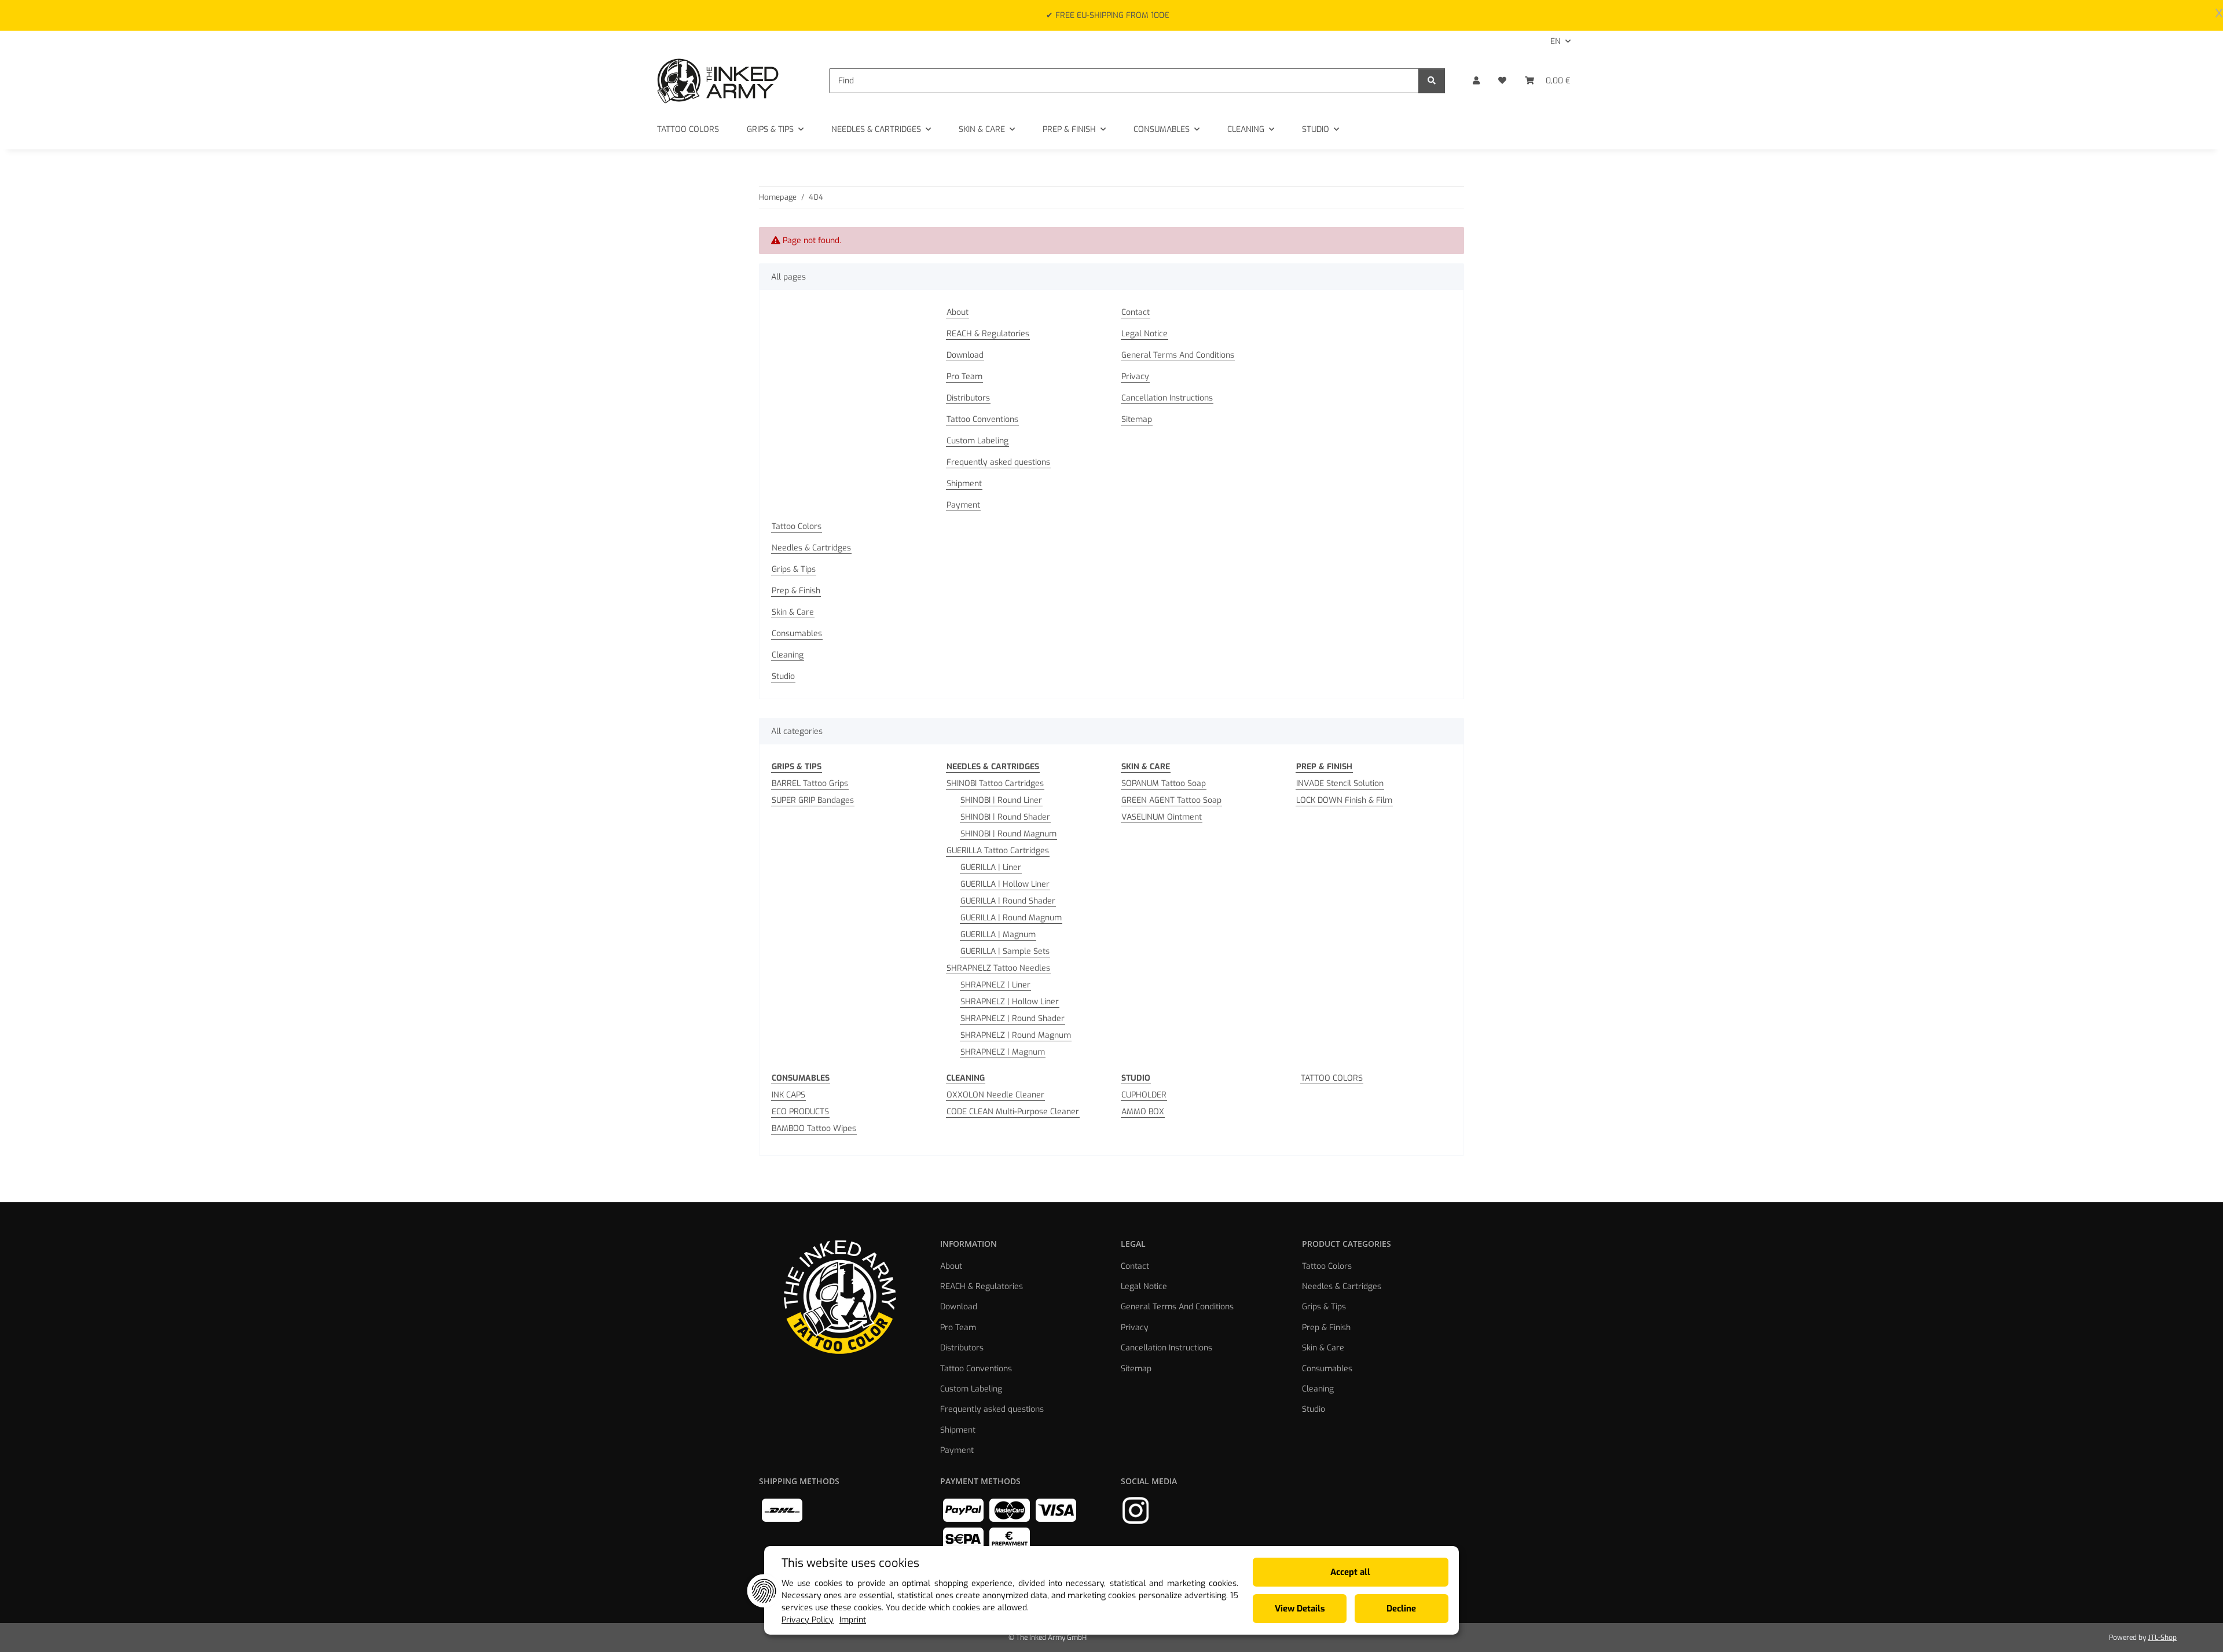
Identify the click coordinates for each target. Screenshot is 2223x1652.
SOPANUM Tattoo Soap (1164, 783)
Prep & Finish (796, 591)
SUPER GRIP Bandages (813, 800)
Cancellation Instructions (1167, 398)
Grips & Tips (794, 569)
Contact (1136, 312)
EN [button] (1556, 41)
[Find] (1432, 81)
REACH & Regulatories (988, 334)
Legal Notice (1144, 334)
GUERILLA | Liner (991, 867)
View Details (1300, 1609)
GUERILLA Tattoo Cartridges (998, 851)
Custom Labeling (977, 441)
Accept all (1350, 1572)
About (958, 312)
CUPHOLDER (1144, 1095)
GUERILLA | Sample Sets (1005, 951)
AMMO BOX (1143, 1112)
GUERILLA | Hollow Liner (1005, 884)
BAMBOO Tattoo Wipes (814, 1128)
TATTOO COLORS (1332, 1078)
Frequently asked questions (998, 462)
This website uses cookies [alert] (850, 1563)
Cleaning (788, 655)
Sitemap (1137, 419)
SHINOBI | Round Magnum (1008, 834)
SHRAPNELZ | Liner (995, 985)
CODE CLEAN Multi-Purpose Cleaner (1013, 1112)
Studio (783, 676)
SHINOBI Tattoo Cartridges (995, 783)
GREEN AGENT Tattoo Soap (1171, 800)
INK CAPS (788, 1095)
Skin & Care (793, 612)
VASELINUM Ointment (1162, 817)
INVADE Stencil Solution (1340, 783)
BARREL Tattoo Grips (810, 783)
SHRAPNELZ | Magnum (1003, 1052)
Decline (1401, 1609)
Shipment (964, 484)
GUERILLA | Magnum (998, 935)
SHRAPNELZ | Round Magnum (1016, 1035)
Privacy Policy (808, 1620)
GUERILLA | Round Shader (1008, 901)
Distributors (968, 398)
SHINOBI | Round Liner (1001, 800)
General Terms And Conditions (1178, 355)
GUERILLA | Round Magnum (1011, 918)
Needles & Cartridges (811, 548)
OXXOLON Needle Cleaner (995, 1095)
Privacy (1135, 377)
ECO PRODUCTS (800, 1112)
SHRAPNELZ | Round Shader (1013, 1018)
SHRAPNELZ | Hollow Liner (1010, 1002)
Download (965, 355)
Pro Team (964, 377)
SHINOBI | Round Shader (1005, 817)
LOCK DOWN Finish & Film (1344, 800)
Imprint (853, 1620)
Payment (963, 505)
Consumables (797, 634)
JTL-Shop (2162, 1638)
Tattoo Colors (797, 526)
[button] (1476, 81)
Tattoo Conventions (982, 419)
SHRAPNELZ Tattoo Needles (998, 968)
